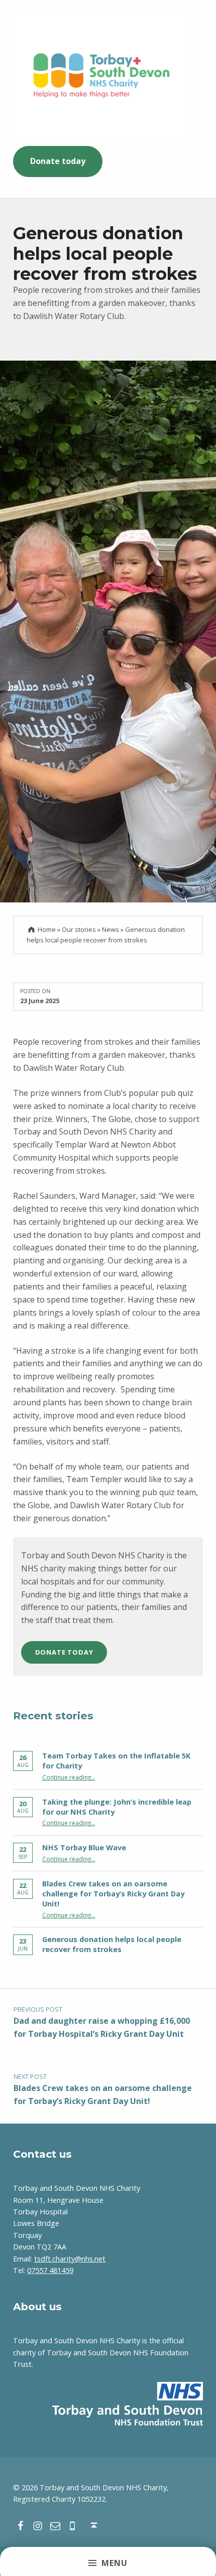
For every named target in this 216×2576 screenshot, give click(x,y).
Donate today (58, 161)
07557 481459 (50, 2270)
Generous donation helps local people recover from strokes (112, 1944)
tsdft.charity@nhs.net (70, 2259)
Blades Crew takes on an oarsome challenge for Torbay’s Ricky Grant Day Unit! (113, 1894)
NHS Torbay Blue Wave (84, 1847)
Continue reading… (69, 1777)
